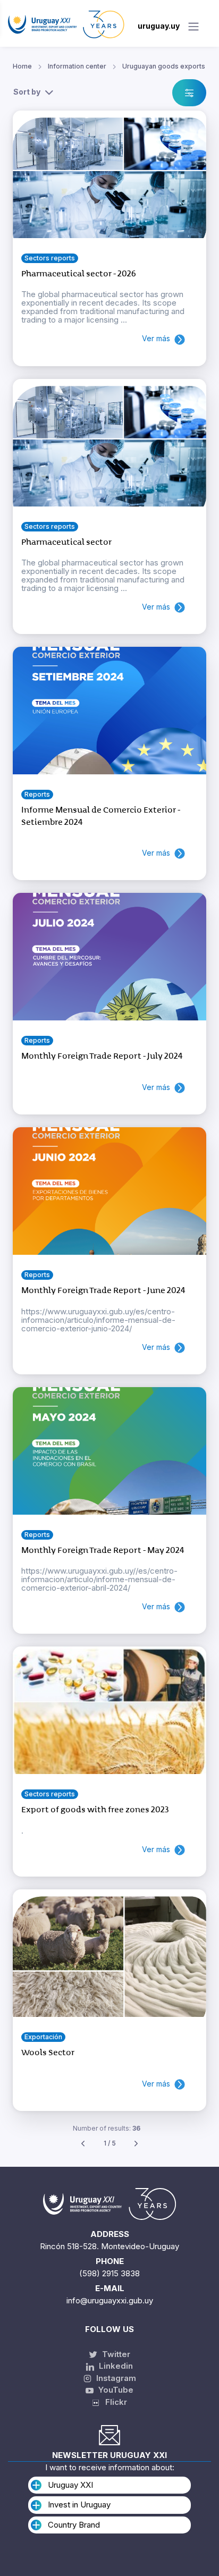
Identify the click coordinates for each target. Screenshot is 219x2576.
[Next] (136, 2144)
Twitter (115, 2354)
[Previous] (83, 2144)
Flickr (113, 2402)
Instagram (115, 2378)
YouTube (115, 2390)
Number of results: (107, 2128)
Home (22, 66)
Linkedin (115, 2366)
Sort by (27, 92)
